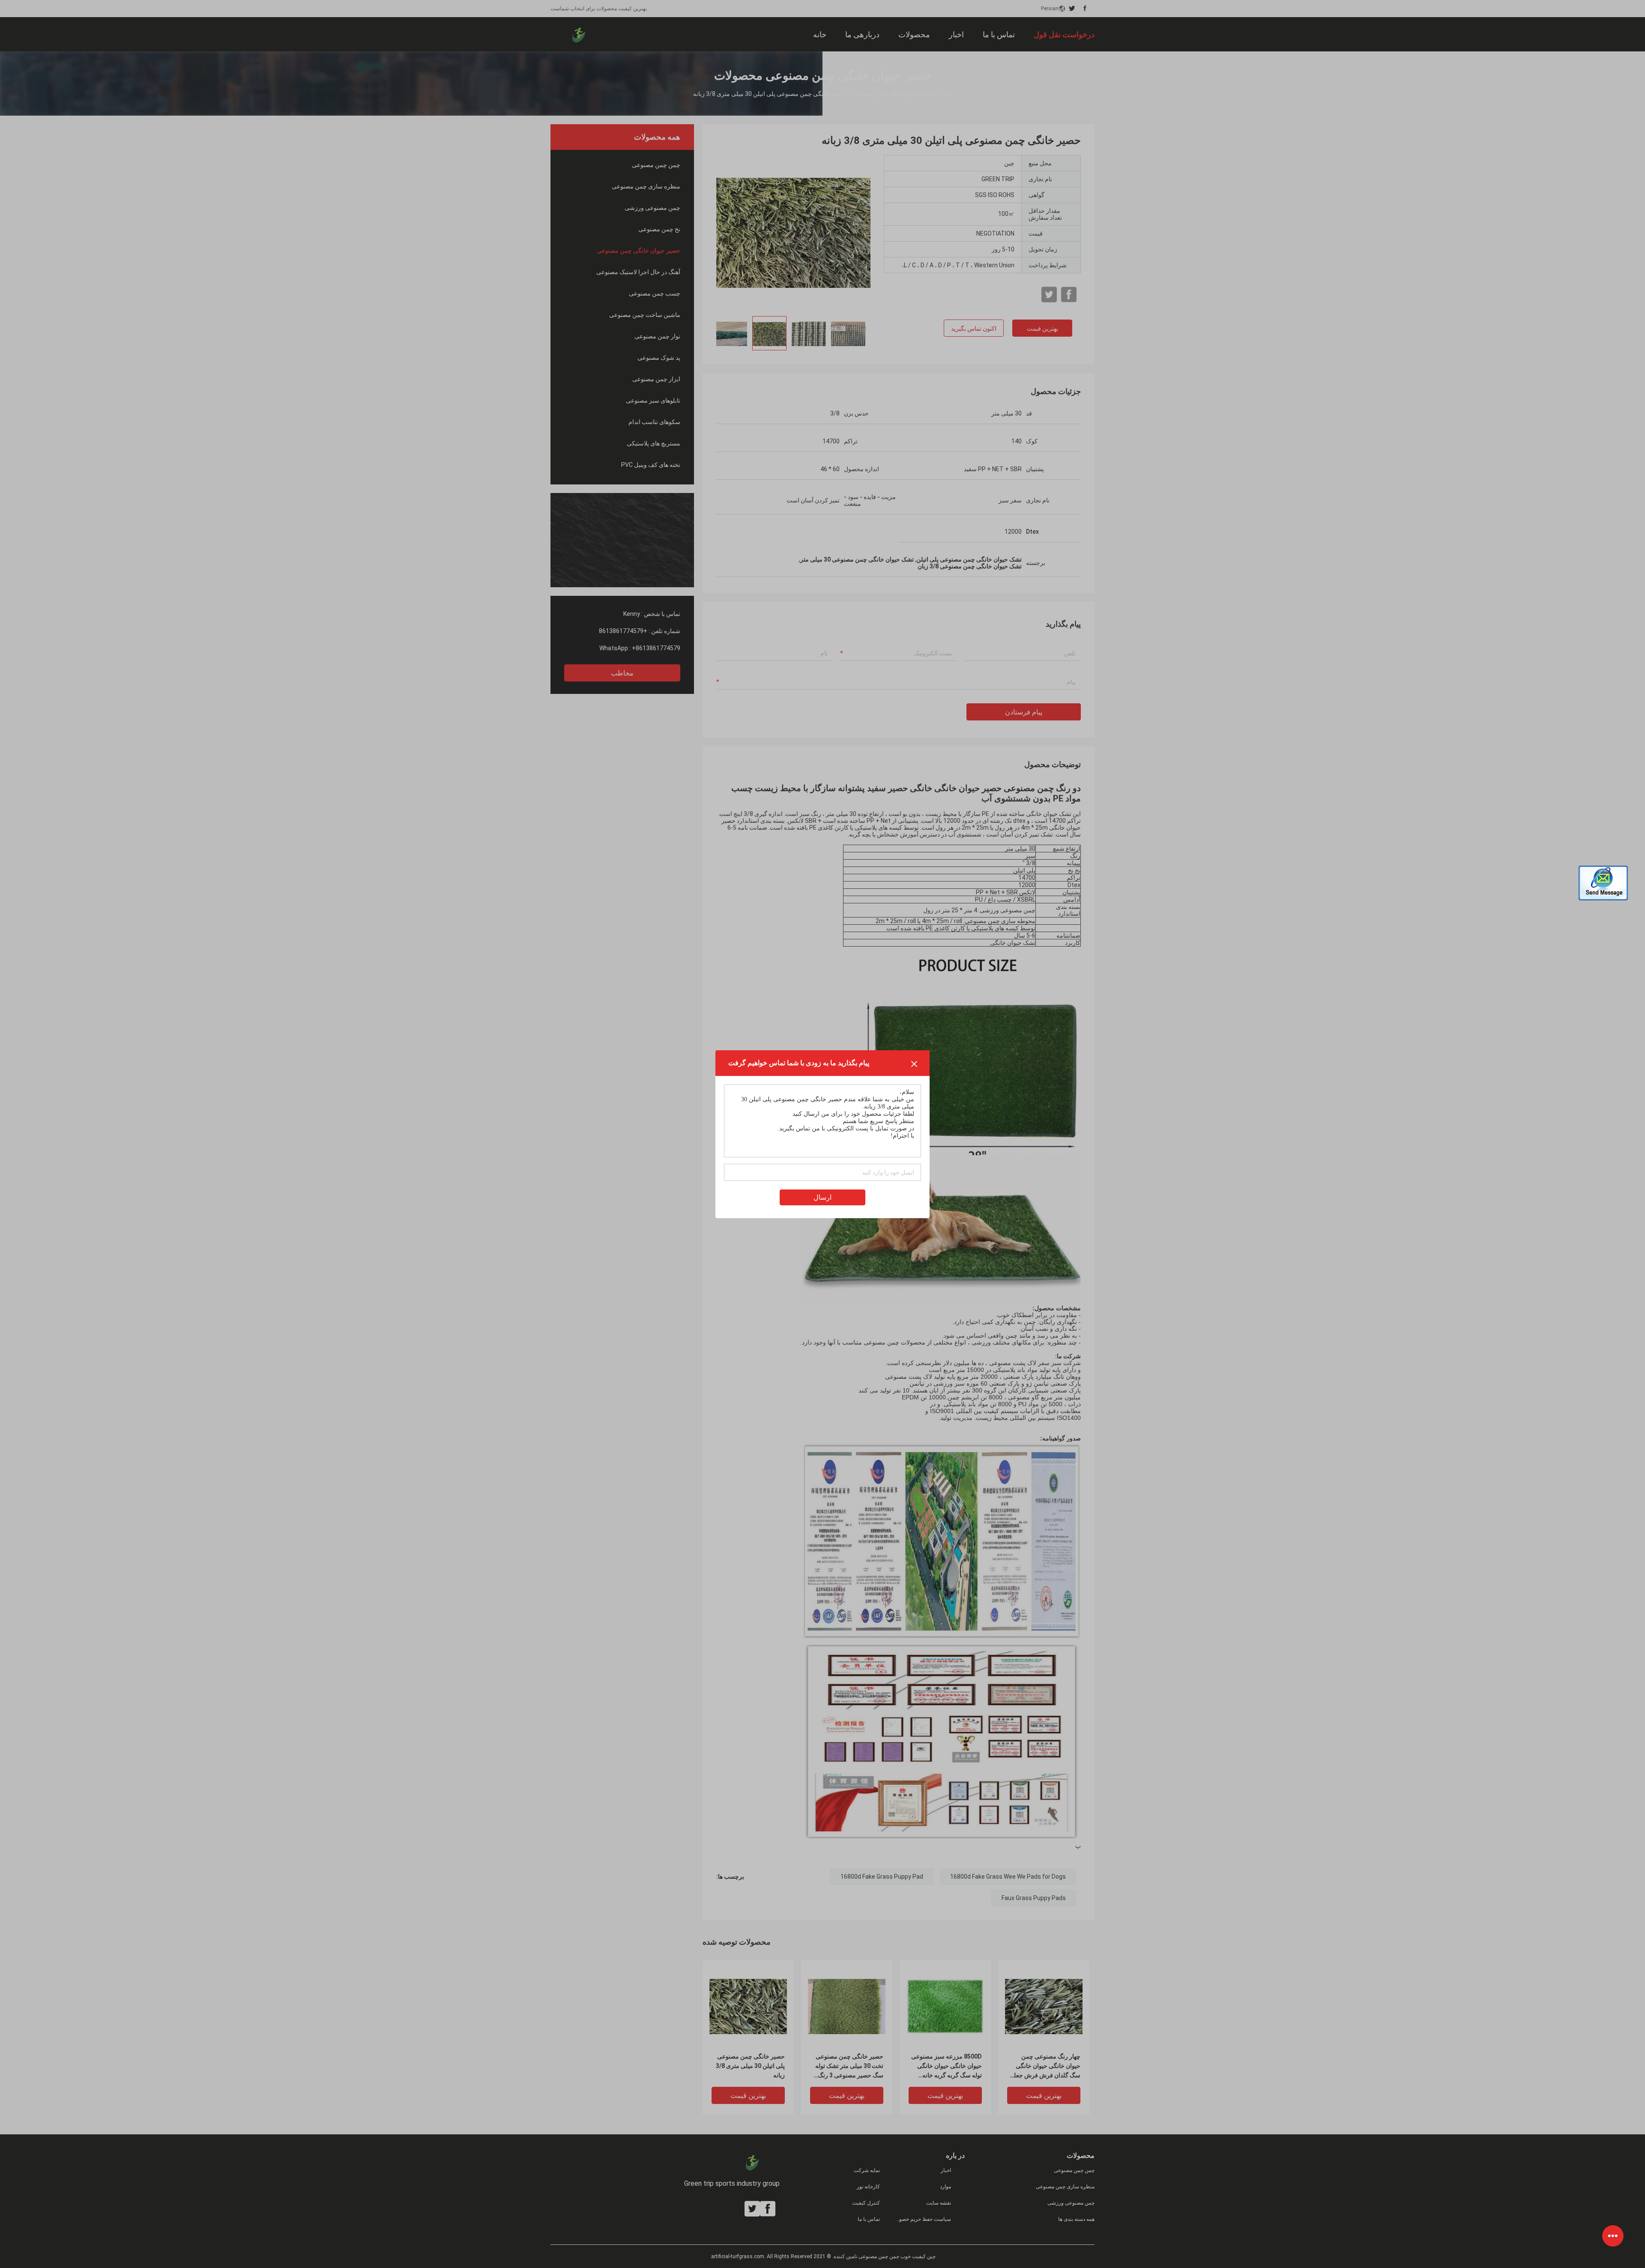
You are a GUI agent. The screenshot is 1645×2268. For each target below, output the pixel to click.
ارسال (822, 1197)
